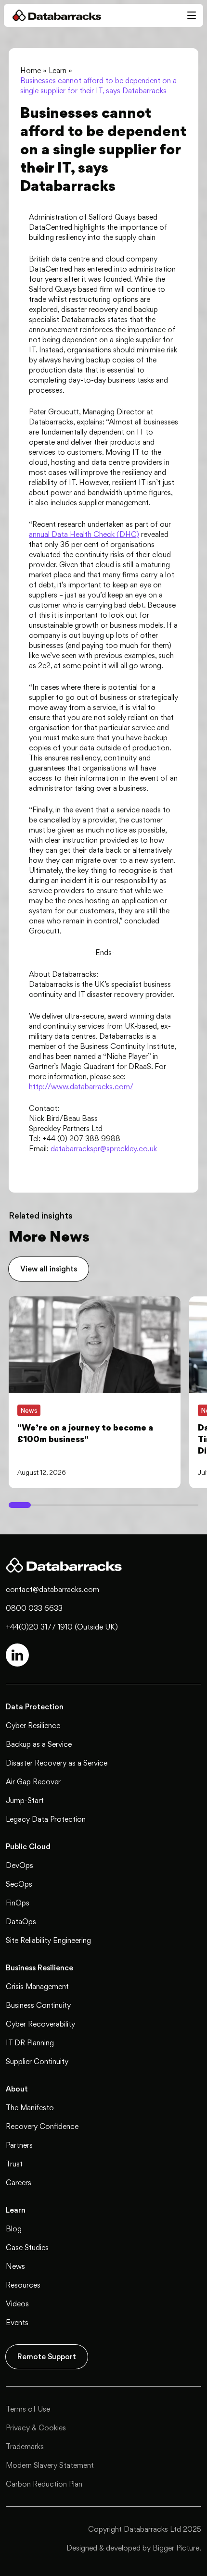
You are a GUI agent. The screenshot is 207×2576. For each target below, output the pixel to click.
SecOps (19, 1884)
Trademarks (25, 2446)
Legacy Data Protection (46, 1819)
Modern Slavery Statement (50, 2465)
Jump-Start (25, 1800)
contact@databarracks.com (52, 1589)
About (17, 2089)
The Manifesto (30, 2108)
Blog (14, 2229)
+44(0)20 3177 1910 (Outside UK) (62, 1627)
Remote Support (47, 2357)
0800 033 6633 (34, 1608)
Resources (23, 2285)
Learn (58, 70)
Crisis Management (37, 1986)
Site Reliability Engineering (48, 1940)
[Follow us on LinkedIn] (17, 1655)
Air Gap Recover (33, 1782)
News (15, 2266)
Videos (17, 2304)
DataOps (21, 1922)
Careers (19, 2183)
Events (17, 2322)
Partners (19, 2145)
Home (31, 70)
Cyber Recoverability (40, 2024)
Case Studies (27, 2247)
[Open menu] (192, 15)
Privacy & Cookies (36, 2428)
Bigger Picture (176, 2548)
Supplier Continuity (37, 2061)
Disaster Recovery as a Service (57, 1763)
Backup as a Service (39, 1744)
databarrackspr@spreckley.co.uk (104, 1149)
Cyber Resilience (33, 1725)
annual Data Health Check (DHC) (84, 534)
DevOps (19, 1865)
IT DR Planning (30, 2043)
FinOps (18, 1903)
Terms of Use (28, 2409)
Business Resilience (39, 1968)
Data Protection (35, 1707)
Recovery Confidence (42, 2126)
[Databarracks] (52, 15)
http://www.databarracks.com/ (81, 1087)
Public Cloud (28, 1847)
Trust (14, 2164)
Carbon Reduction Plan (44, 2484)
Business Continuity (38, 2005)
